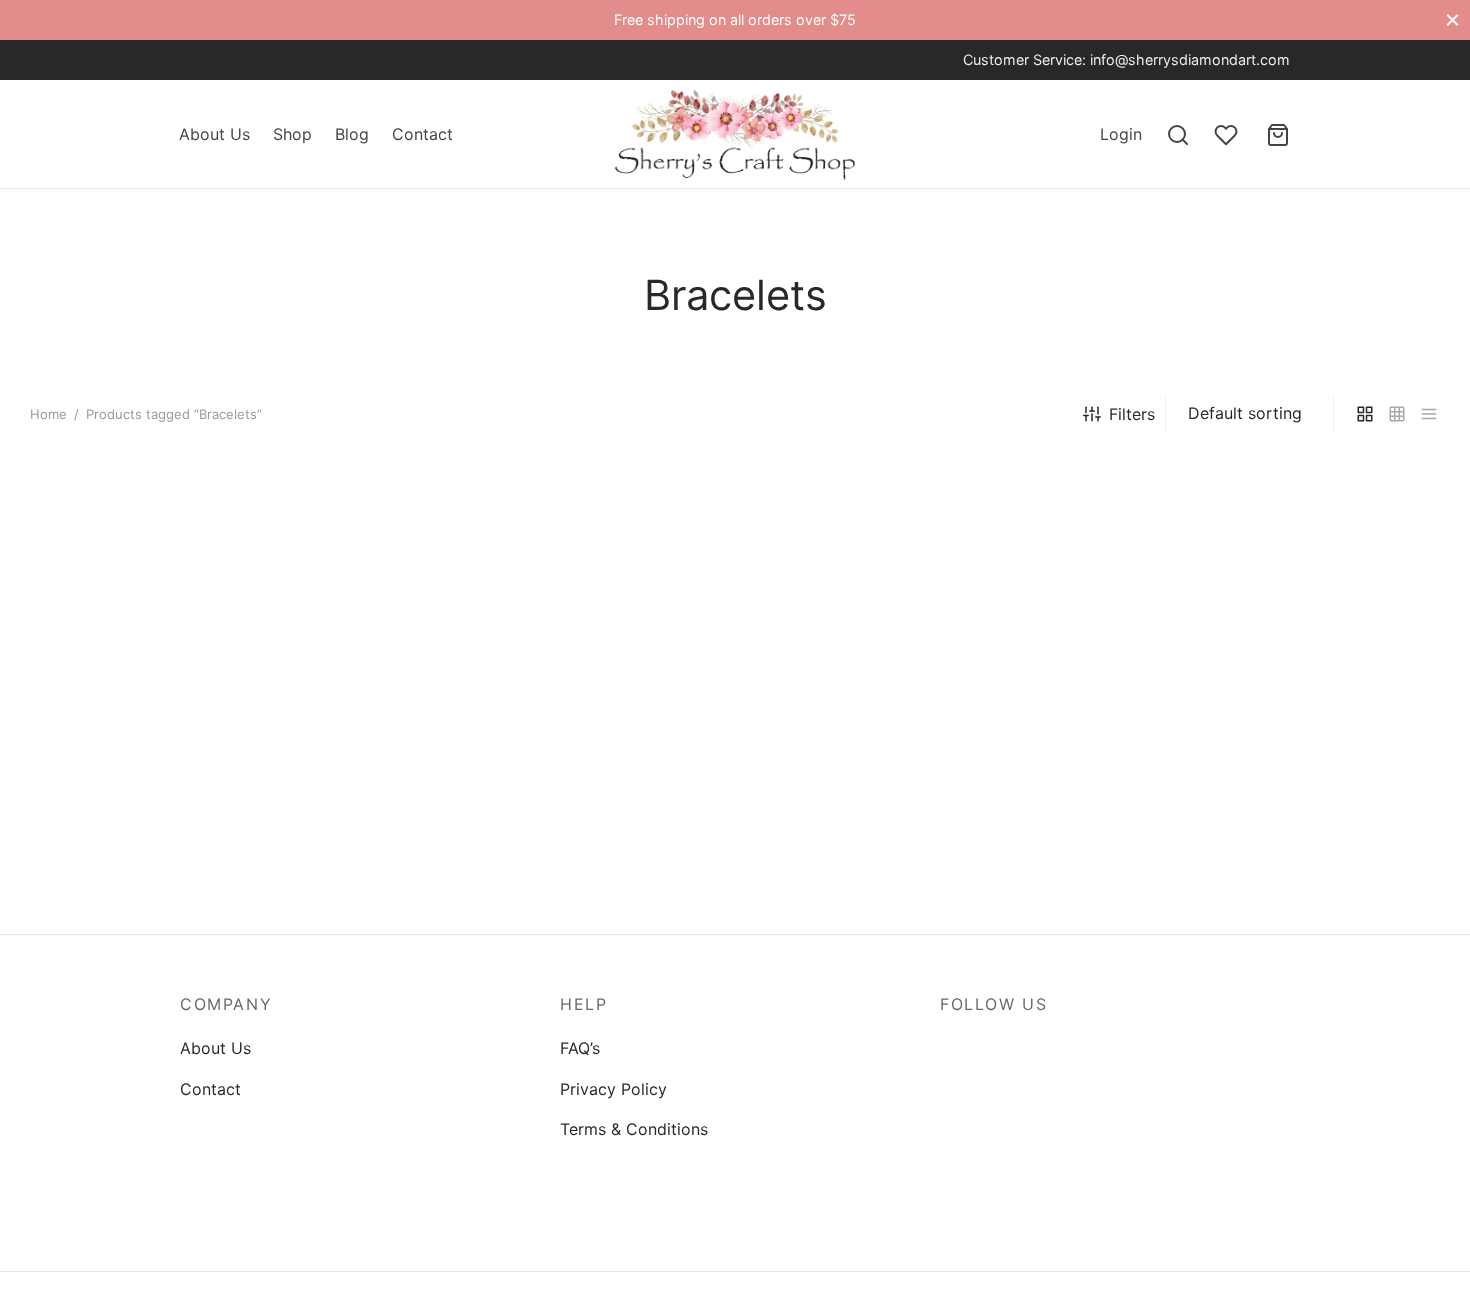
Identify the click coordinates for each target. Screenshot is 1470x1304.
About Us (214, 134)
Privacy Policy (613, 1089)
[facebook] (195, 59)
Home (48, 414)
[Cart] (1278, 135)
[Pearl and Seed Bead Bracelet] (195, 670)
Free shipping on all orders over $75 (735, 19)
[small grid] (1397, 414)
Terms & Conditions (634, 1129)
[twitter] (235, 59)
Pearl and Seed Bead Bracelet (142, 860)
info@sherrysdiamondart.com (1190, 59)
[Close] (1452, 19)
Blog (352, 134)
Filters (1132, 414)
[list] (1429, 414)
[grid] (1365, 414)
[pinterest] (1076, 1048)
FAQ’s (580, 1048)
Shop (292, 134)
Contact (422, 134)
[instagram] (275, 59)
